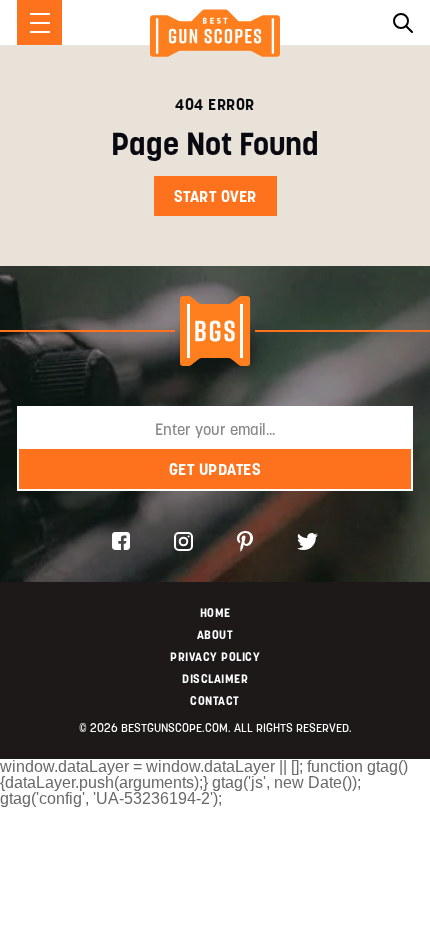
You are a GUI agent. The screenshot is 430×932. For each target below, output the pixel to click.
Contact (215, 700)
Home (215, 612)
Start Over (215, 196)
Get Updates (215, 469)
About (215, 634)
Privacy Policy (215, 656)
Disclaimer (215, 678)
